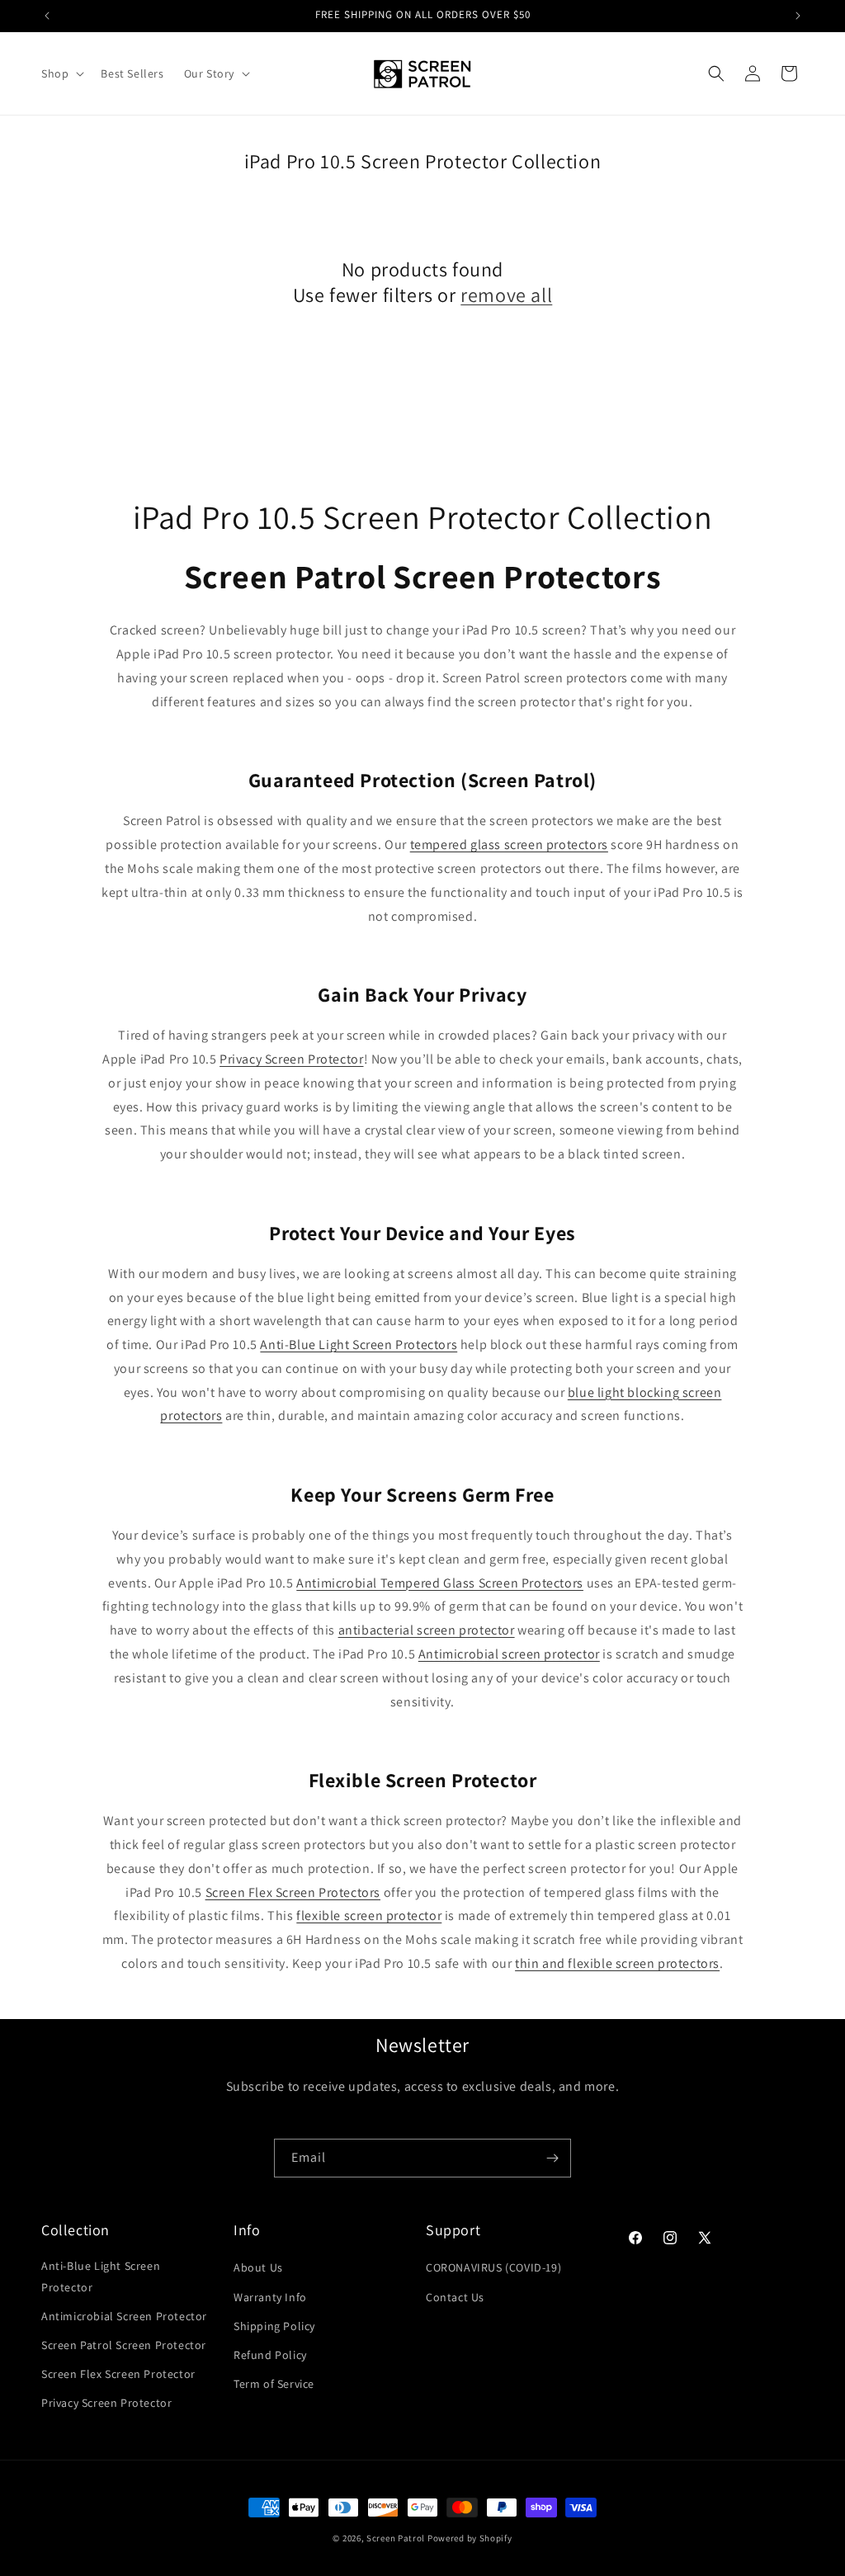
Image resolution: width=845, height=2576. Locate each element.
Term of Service (274, 2384)
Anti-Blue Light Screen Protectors (359, 1345)
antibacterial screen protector (427, 1630)
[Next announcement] (798, 16)
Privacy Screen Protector (291, 1059)
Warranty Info (270, 2297)
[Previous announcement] (47, 16)
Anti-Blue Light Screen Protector (101, 2276)
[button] (61, 73)
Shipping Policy (274, 2326)
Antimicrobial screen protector (509, 1654)
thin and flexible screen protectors (617, 1963)
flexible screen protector (369, 1915)
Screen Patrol (396, 2538)
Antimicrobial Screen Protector (124, 2316)
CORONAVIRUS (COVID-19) (493, 2267)
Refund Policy (270, 2355)
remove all (506, 295)
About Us (258, 2267)
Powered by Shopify (470, 2538)
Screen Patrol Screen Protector (124, 2345)
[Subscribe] (552, 2158)
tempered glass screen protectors (509, 845)
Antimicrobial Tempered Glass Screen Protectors (440, 1583)
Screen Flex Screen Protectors (293, 1892)
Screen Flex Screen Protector (118, 2374)
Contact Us (455, 2297)
